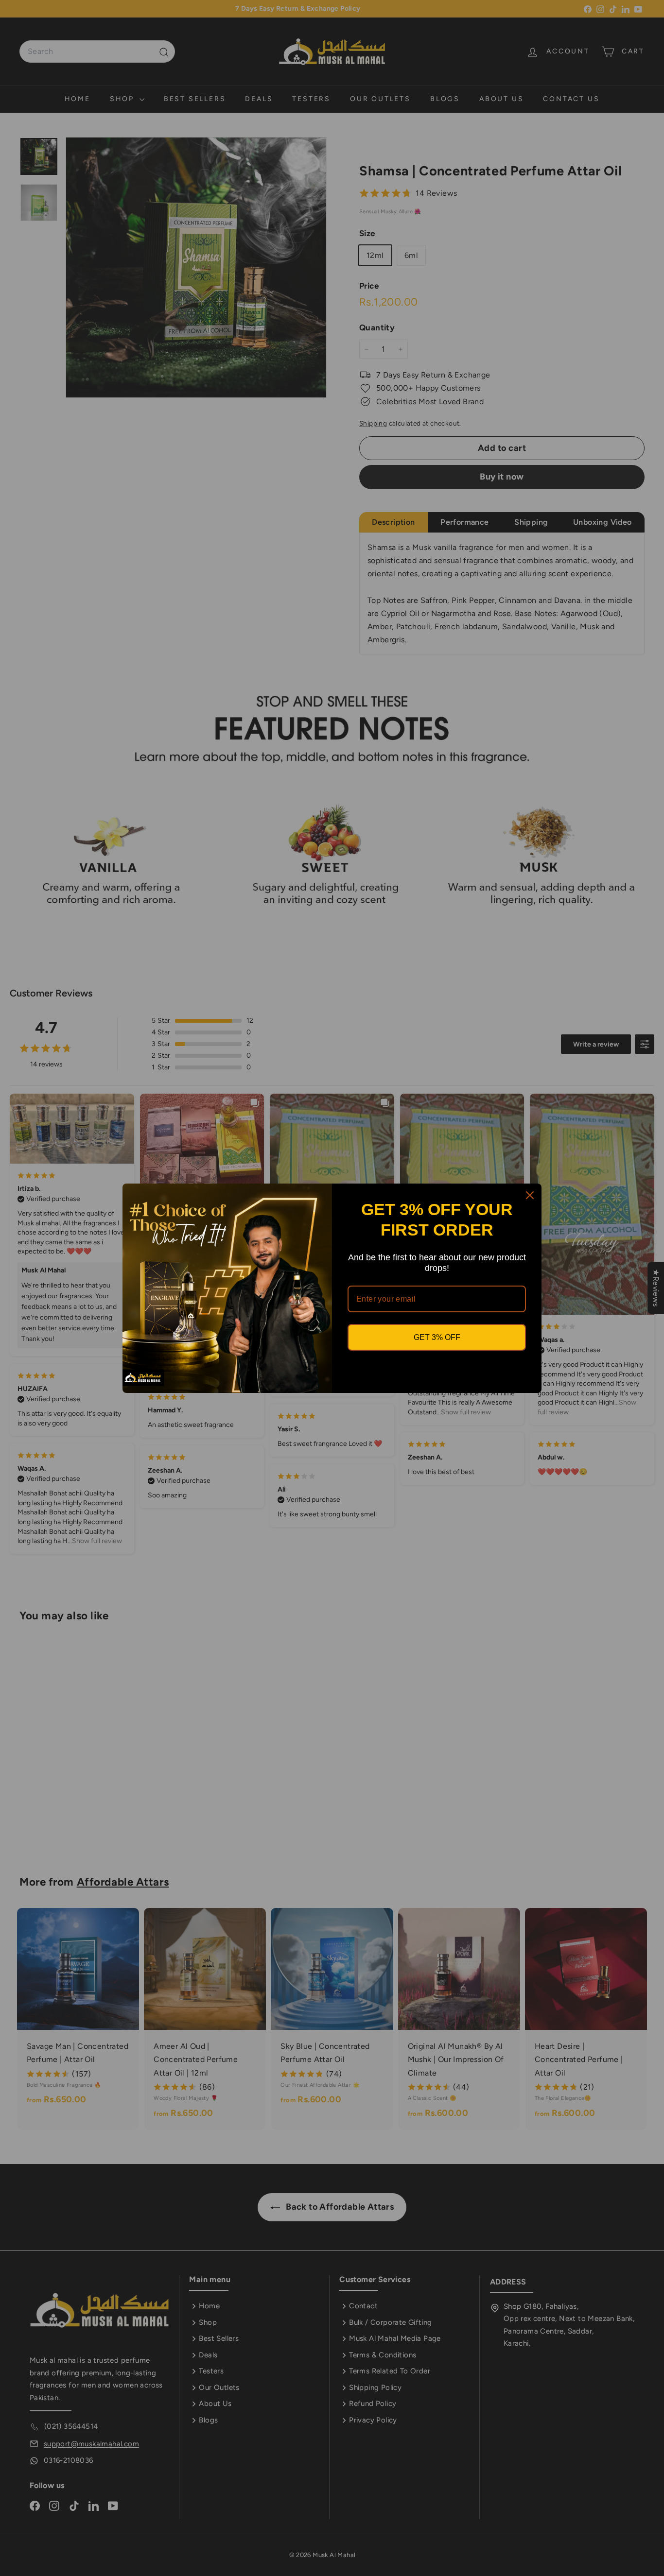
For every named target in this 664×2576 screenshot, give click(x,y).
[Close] (530, 1195)
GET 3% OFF (437, 1337)
